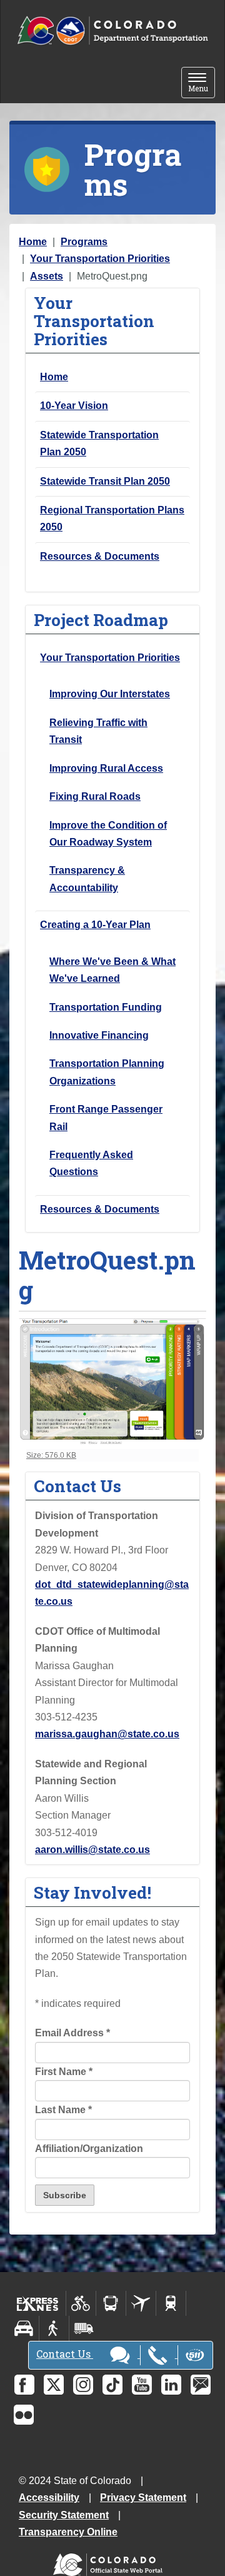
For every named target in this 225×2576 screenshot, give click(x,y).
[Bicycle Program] (81, 2303)
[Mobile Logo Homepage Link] (112, 31)
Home (33, 242)
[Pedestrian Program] (54, 2328)
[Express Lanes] (38, 2303)
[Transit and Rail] (111, 2303)
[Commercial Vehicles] (84, 2328)
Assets (47, 276)
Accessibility (49, 2498)
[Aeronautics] (141, 2303)
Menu (202, 83)
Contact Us (65, 2354)
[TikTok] (112, 2385)
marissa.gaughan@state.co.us (107, 1734)
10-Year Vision (74, 406)
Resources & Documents (100, 556)
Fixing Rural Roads (95, 796)
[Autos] (24, 2328)
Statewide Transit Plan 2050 (105, 481)
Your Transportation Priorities (100, 259)
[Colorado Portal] (110, 2562)
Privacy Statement (143, 2498)
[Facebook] (24, 2385)
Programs (84, 242)
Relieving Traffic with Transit (98, 731)
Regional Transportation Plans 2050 (112, 518)
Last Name (63, 2110)
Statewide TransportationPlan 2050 (99, 443)
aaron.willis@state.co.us (92, 1850)
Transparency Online (68, 2532)
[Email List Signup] (201, 2385)
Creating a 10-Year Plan (95, 925)
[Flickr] (24, 2415)
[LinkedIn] (171, 2385)
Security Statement (64, 2515)
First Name (64, 2072)
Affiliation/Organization (89, 2149)
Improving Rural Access (106, 768)
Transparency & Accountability (87, 879)
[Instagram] (83, 2385)
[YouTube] (142, 2385)
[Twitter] (54, 2385)
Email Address (72, 2033)
